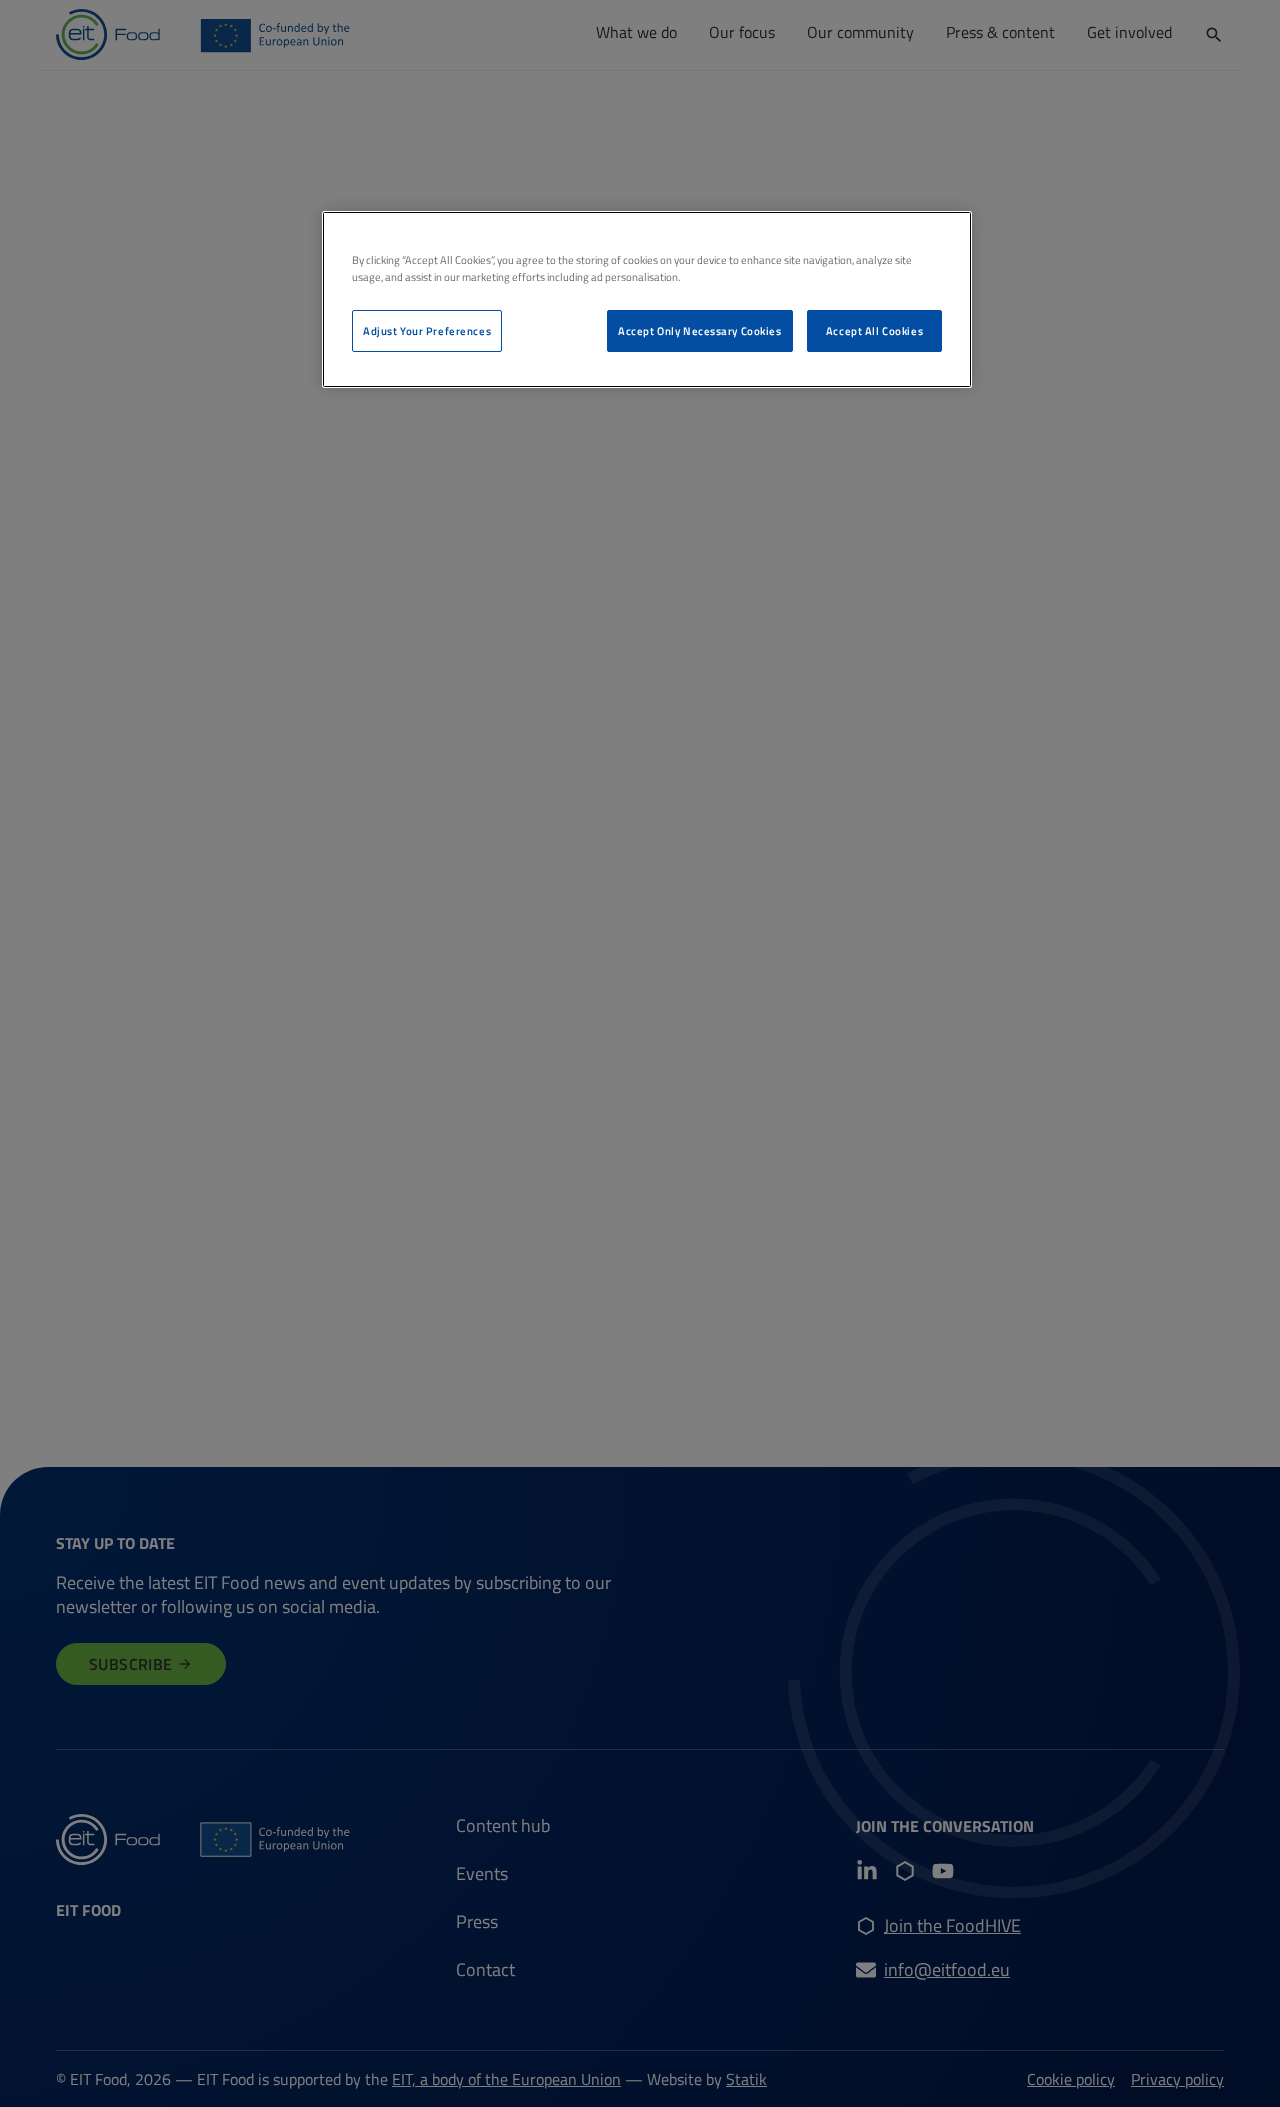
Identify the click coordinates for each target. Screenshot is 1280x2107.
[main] (647, 299)
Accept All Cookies (874, 330)
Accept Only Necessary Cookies (700, 330)
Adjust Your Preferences (427, 330)
